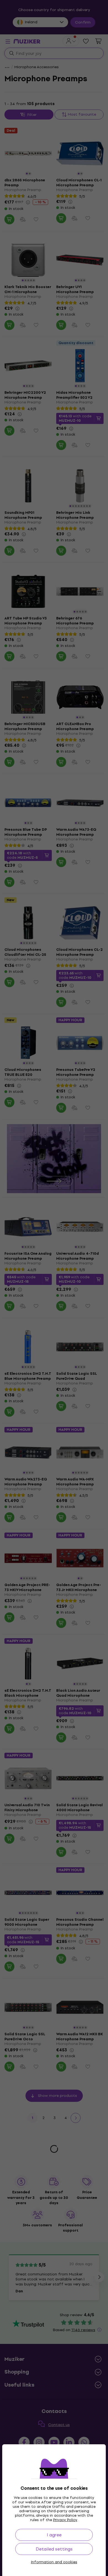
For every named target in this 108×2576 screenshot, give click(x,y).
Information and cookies (54, 2562)
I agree (54, 2535)
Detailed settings (54, 2549)
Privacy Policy (65, 2520)
